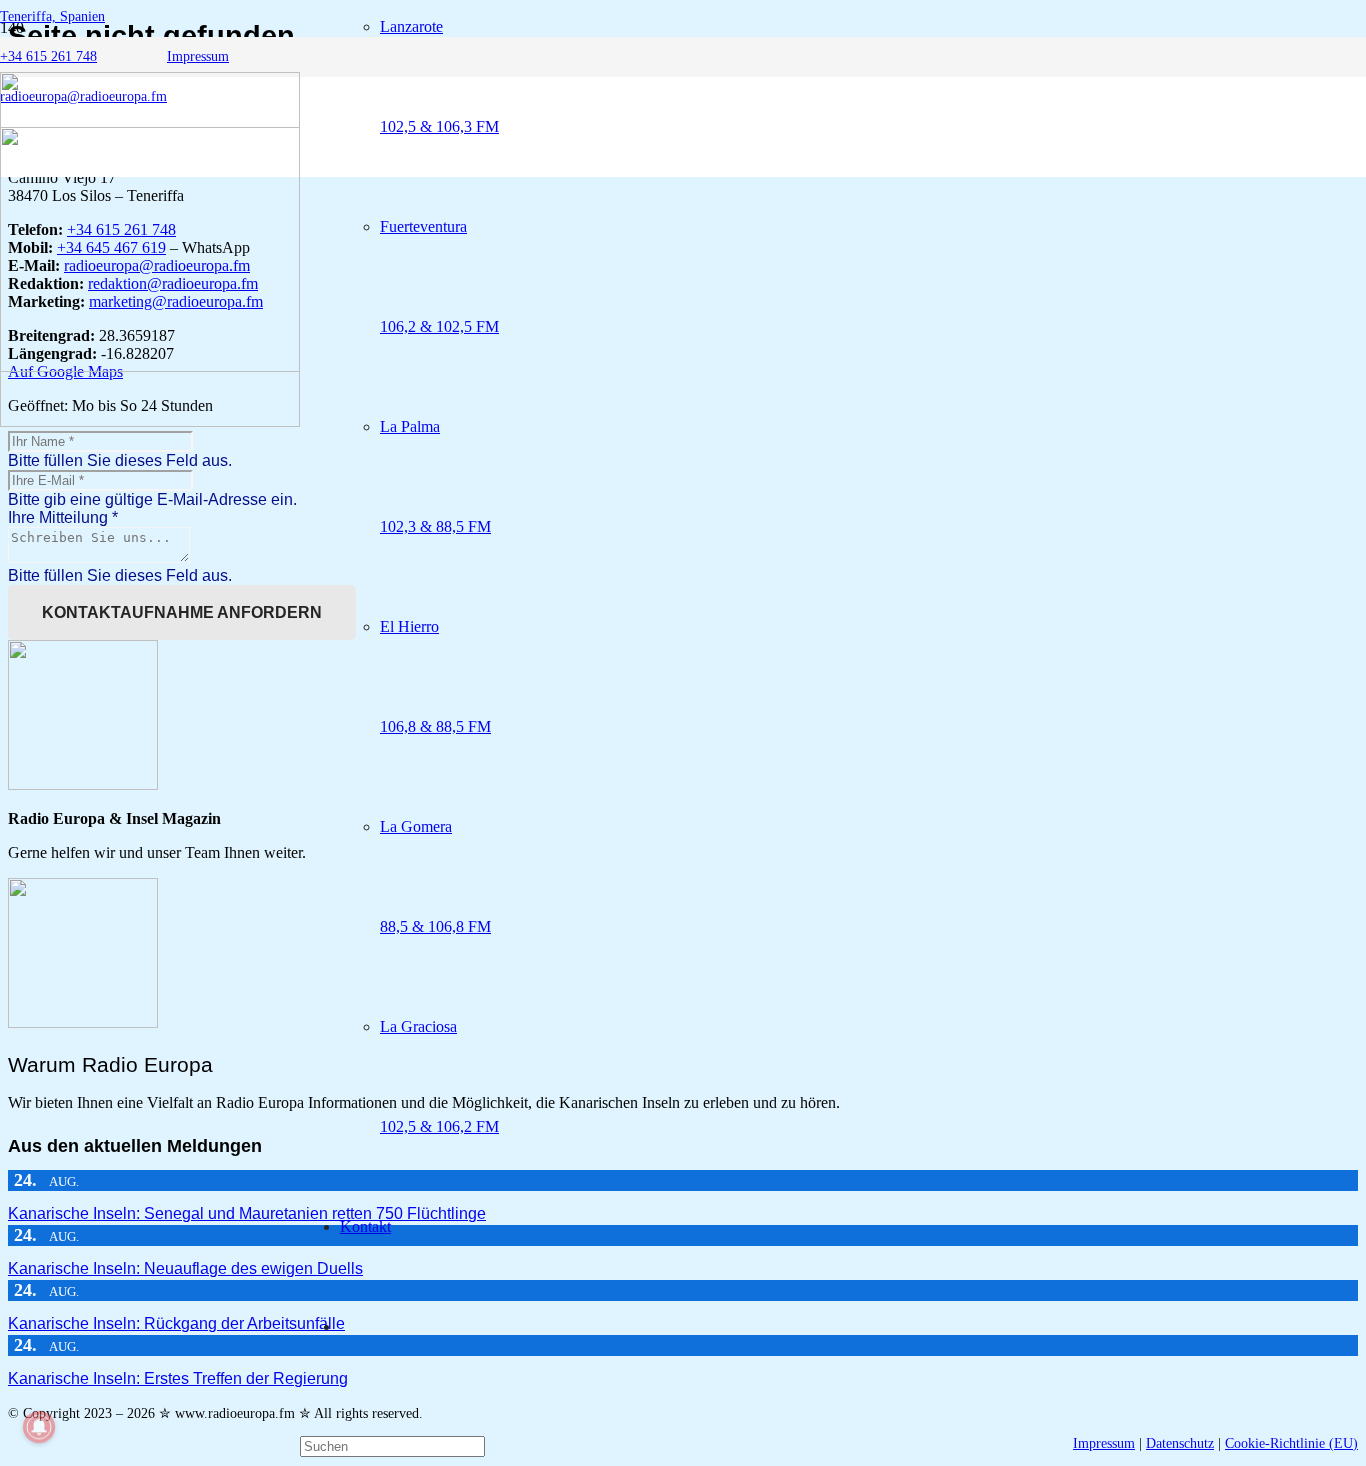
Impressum (1104, 1443)
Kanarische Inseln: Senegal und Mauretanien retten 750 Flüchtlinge (247, 1213)
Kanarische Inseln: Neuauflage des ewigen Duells (185, 1268)
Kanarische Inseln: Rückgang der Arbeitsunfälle (176, 1323)
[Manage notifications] (39, 1427)
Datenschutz (1180, 1443)
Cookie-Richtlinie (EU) (1291, 1443)
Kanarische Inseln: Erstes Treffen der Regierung (178, 1378)
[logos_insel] (150, 421)
